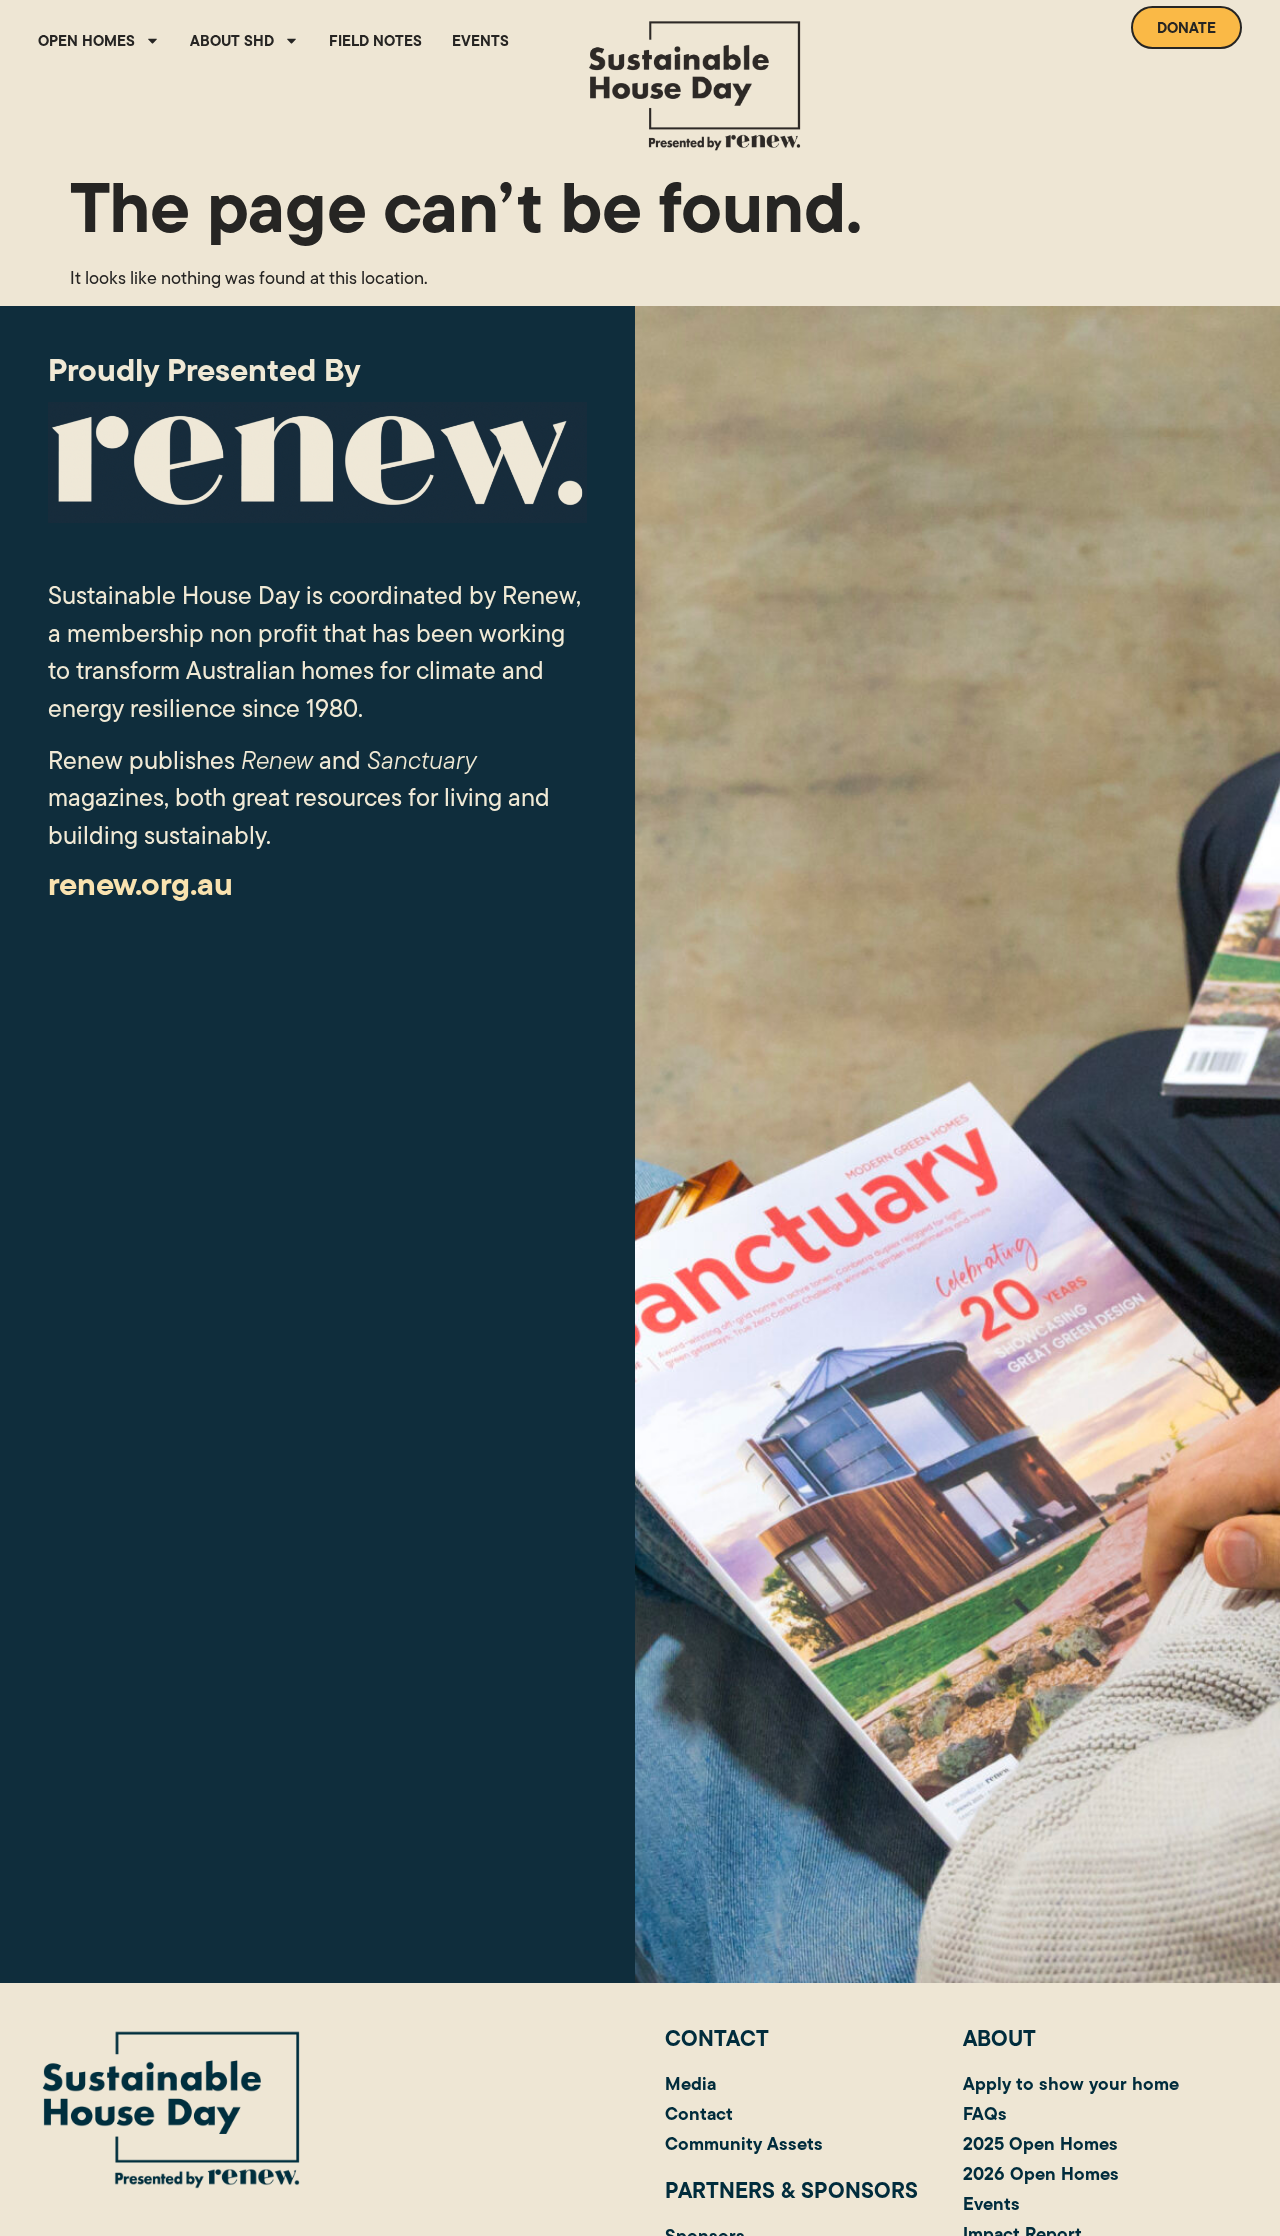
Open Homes (86, 40)
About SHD (232, 40)
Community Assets (744, 2143)
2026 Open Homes (1041, 2173)
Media (690, 2083)
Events (480, 40)
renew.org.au (140, 883)
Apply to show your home (1071, 2083)
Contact (699, 2113)
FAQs (985, 2113)
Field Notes (375, 40)
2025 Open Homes (1040, 2143)
